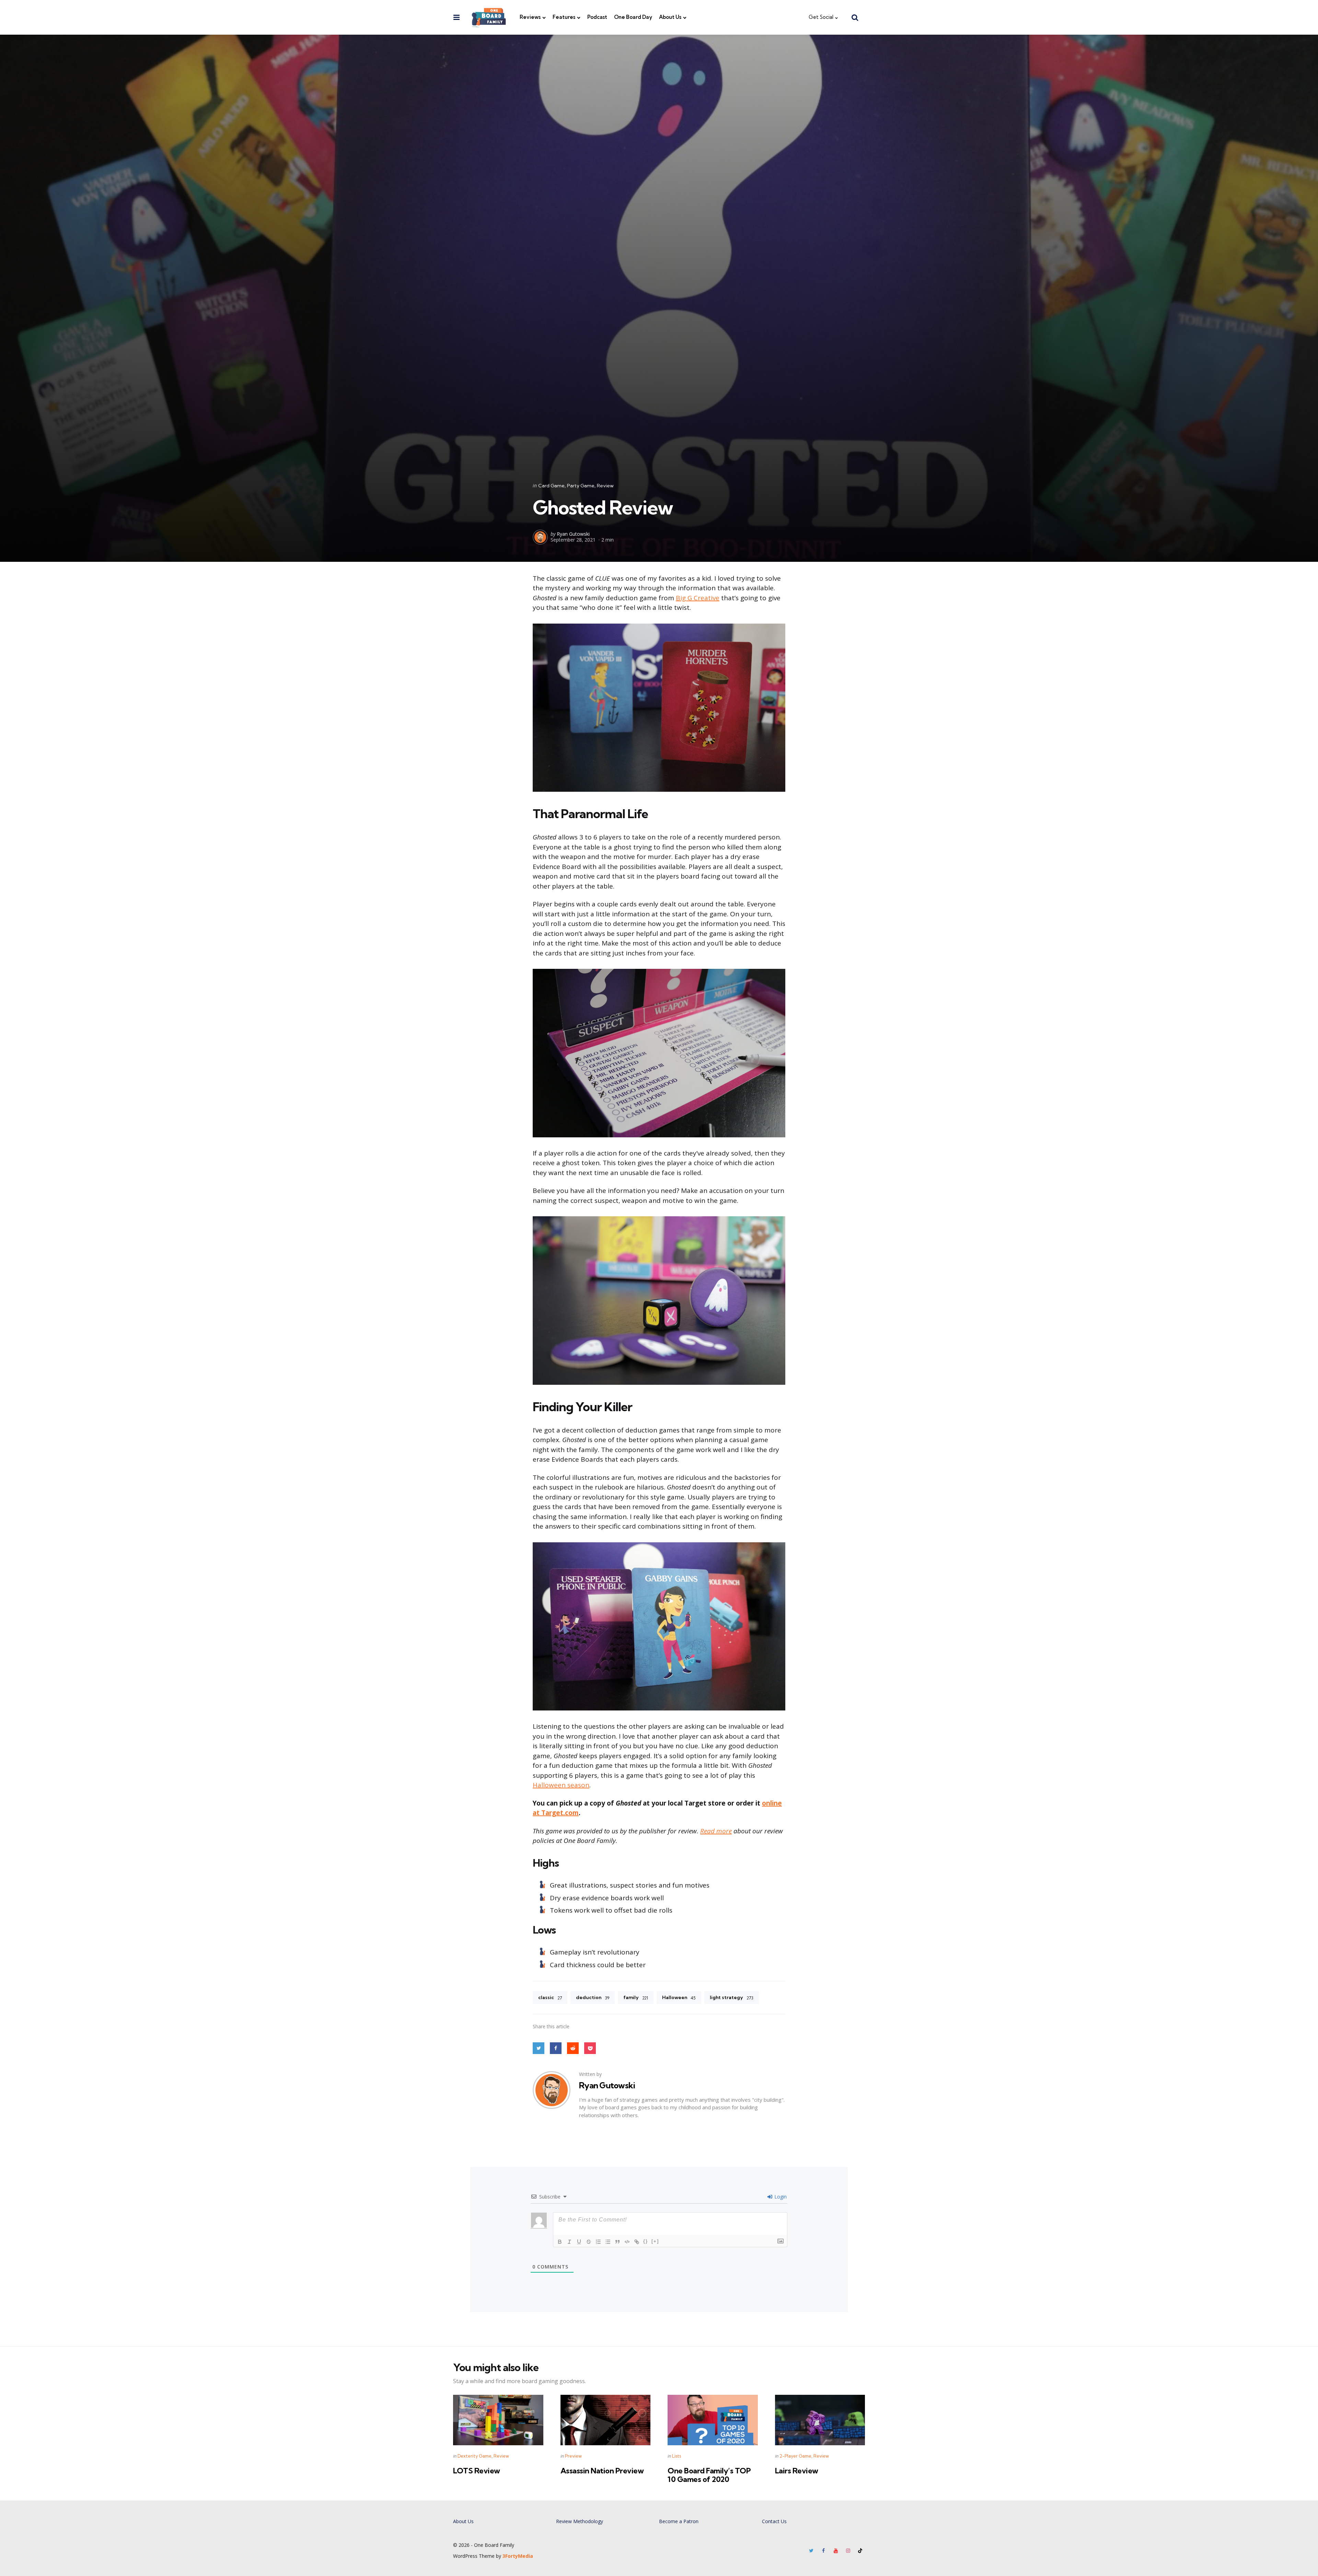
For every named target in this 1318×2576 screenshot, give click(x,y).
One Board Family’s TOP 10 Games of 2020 (709, 2475)
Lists (677, 2456)
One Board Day (633, 17)
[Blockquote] (617, 2242)
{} (646, 2241)
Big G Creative (698, 598)
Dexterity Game (475, 2456)
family (636, 1997)
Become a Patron (679, 2521)
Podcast (597, 17)
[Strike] (589, 2242)
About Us (670, 17)
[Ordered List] (598, 2242)
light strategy (732, 1997)
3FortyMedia (518, 2556)
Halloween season (561, 1785)
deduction (593, 1997)
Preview (573, 2456)
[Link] (637, 2242)
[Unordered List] (608, 2242)
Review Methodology (580, 2521)
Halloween (679, 1997)
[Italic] (569, 2242)
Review (605, 486)
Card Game (551, 486)
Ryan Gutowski (573, 534)
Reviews (530, 17)
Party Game (581, 486)
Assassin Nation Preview (602, 2471)
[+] (655, 2241)
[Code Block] (627, 2242)
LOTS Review (477, 2471)
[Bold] (560, 2242)
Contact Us (774, 2521)
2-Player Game (795, 2456)
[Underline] (579, 2242)
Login (780, 2197)
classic (550, 1997)
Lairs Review (797, 2471)
